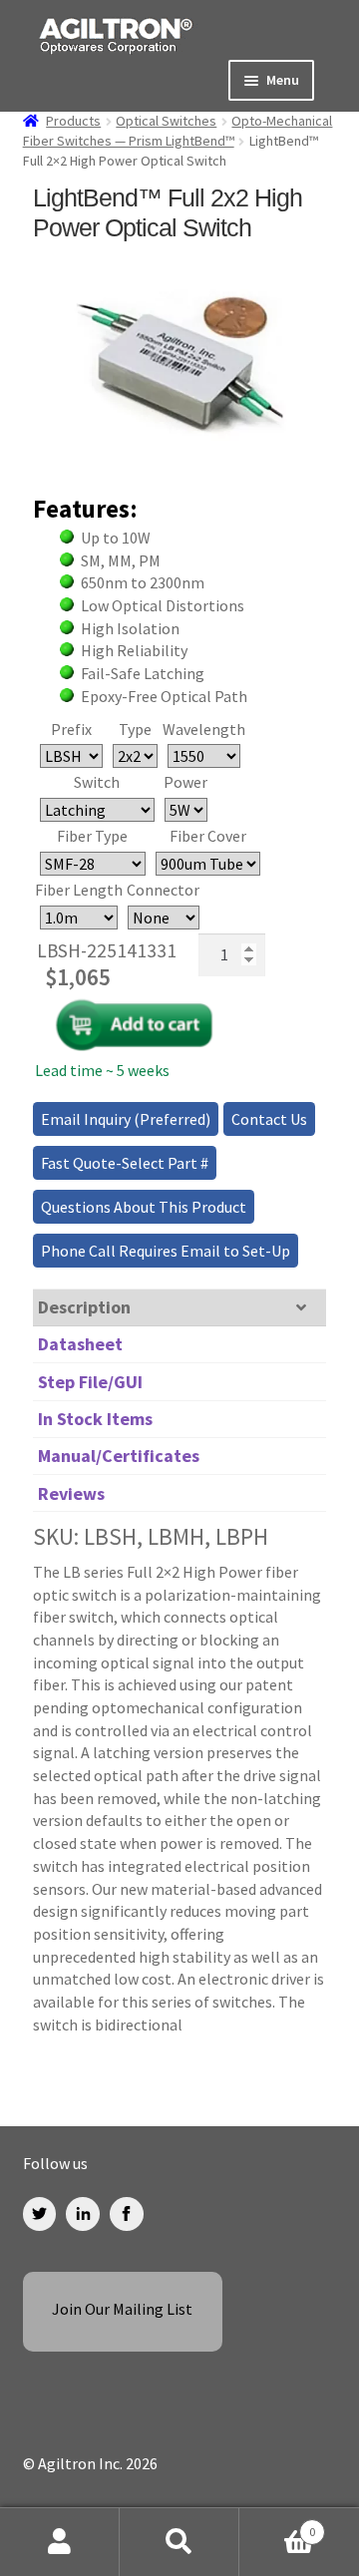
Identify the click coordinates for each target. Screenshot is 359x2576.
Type (135, 729)
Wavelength (204, 729)
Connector (163, 890)
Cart (277, 2524)
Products (73, 121)
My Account (60, 2542)
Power (185, 782)
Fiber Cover (208, 836)
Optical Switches (166, 121)
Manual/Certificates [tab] (119, 1456)
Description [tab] (84, 1307)
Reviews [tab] (71, 1493)
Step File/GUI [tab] (90, 1382)
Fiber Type (92, 836)
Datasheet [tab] (80, 1344)
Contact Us (269, 1119)
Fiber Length (79, 890)
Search (179, 2542)
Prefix (71, 729)
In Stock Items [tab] (95, 1419)
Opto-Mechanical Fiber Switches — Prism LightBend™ (178, 131)
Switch (97, 782)
